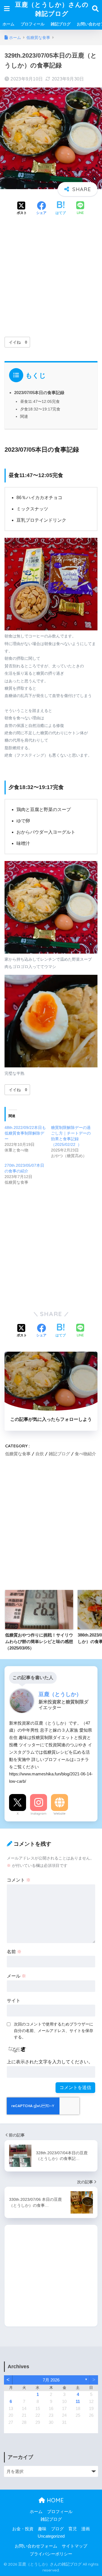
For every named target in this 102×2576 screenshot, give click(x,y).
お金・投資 (23, 2529)
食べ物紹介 (85, 1454)
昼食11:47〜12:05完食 (40, 401)
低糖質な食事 (18, 1454)
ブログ (57, 2529)
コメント (19, 1880)
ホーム (8, 24)
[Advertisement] (51, 277)
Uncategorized (51, 2536)
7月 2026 (51, 2380)
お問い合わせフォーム (36, 2546)
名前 (14, 1952)
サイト (14, 2001)
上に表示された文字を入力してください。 (50, 2062)
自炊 (40, 1454)
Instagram (39, 1814)
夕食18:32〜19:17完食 (40, 409)
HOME (54, 2500)
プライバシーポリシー (51, 2554)
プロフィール (33, 24)
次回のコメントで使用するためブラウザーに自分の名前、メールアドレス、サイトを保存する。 (54, 2031)
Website (59, 1814)
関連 (24, 416)
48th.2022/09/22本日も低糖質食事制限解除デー (25, 1133)
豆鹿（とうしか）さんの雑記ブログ (52, 9)
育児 (73, 2529)
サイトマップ (75, 2546)
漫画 (86, 2529)
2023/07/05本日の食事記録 (39, 393)
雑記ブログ (61, 24)
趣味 (42, 2529)
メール (16, 1976)
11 (78, 2402)
